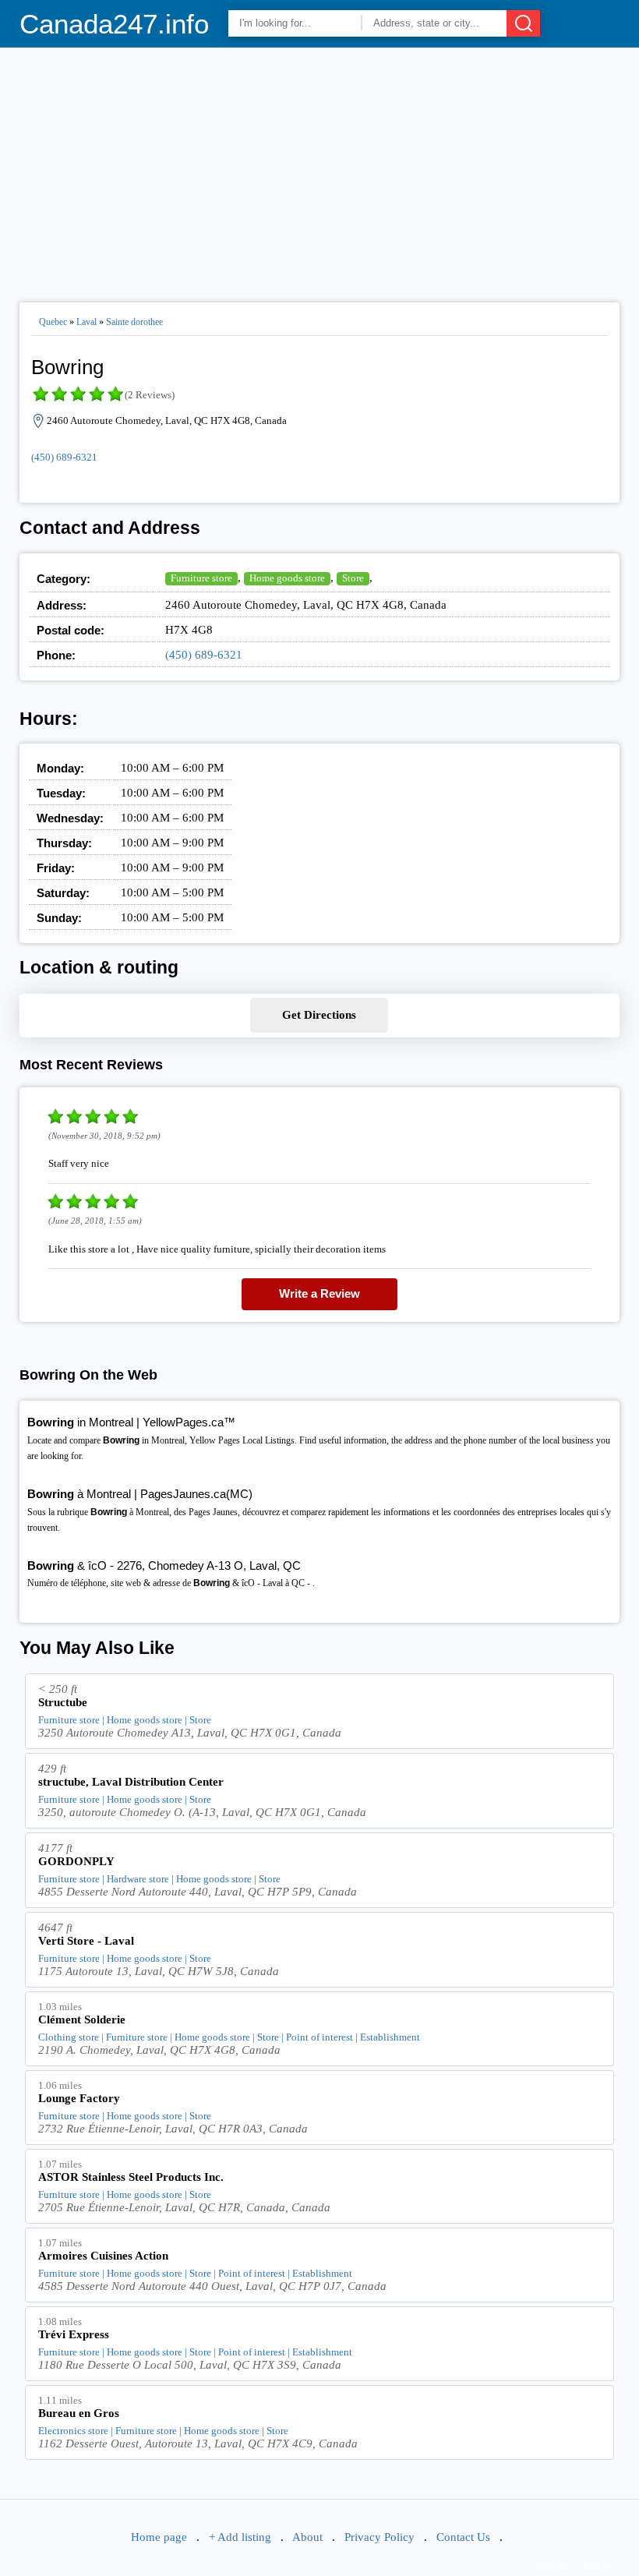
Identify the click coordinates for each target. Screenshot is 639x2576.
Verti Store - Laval (86, 1941)
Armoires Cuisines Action (103, 2256)
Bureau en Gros (79, 2413)
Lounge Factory (79, 2098)
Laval (86, 322)
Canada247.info (114, 24)
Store (353, 578)
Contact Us (463, 2537)
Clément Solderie (82, 2019)
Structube (63, 1702)
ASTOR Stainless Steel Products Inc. (131, 2177)
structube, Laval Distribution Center (131, 1782)
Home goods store (287, 578)
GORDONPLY (76, 1861)
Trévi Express (74, 2334)
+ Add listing (240, 2537)
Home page (159, 2537)
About (307, 2537)
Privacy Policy (380, 2537)
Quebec (53, 322)
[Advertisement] (320, 168)
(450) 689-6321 (64, 457)
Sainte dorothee (134, 322)
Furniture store (201, 578)
